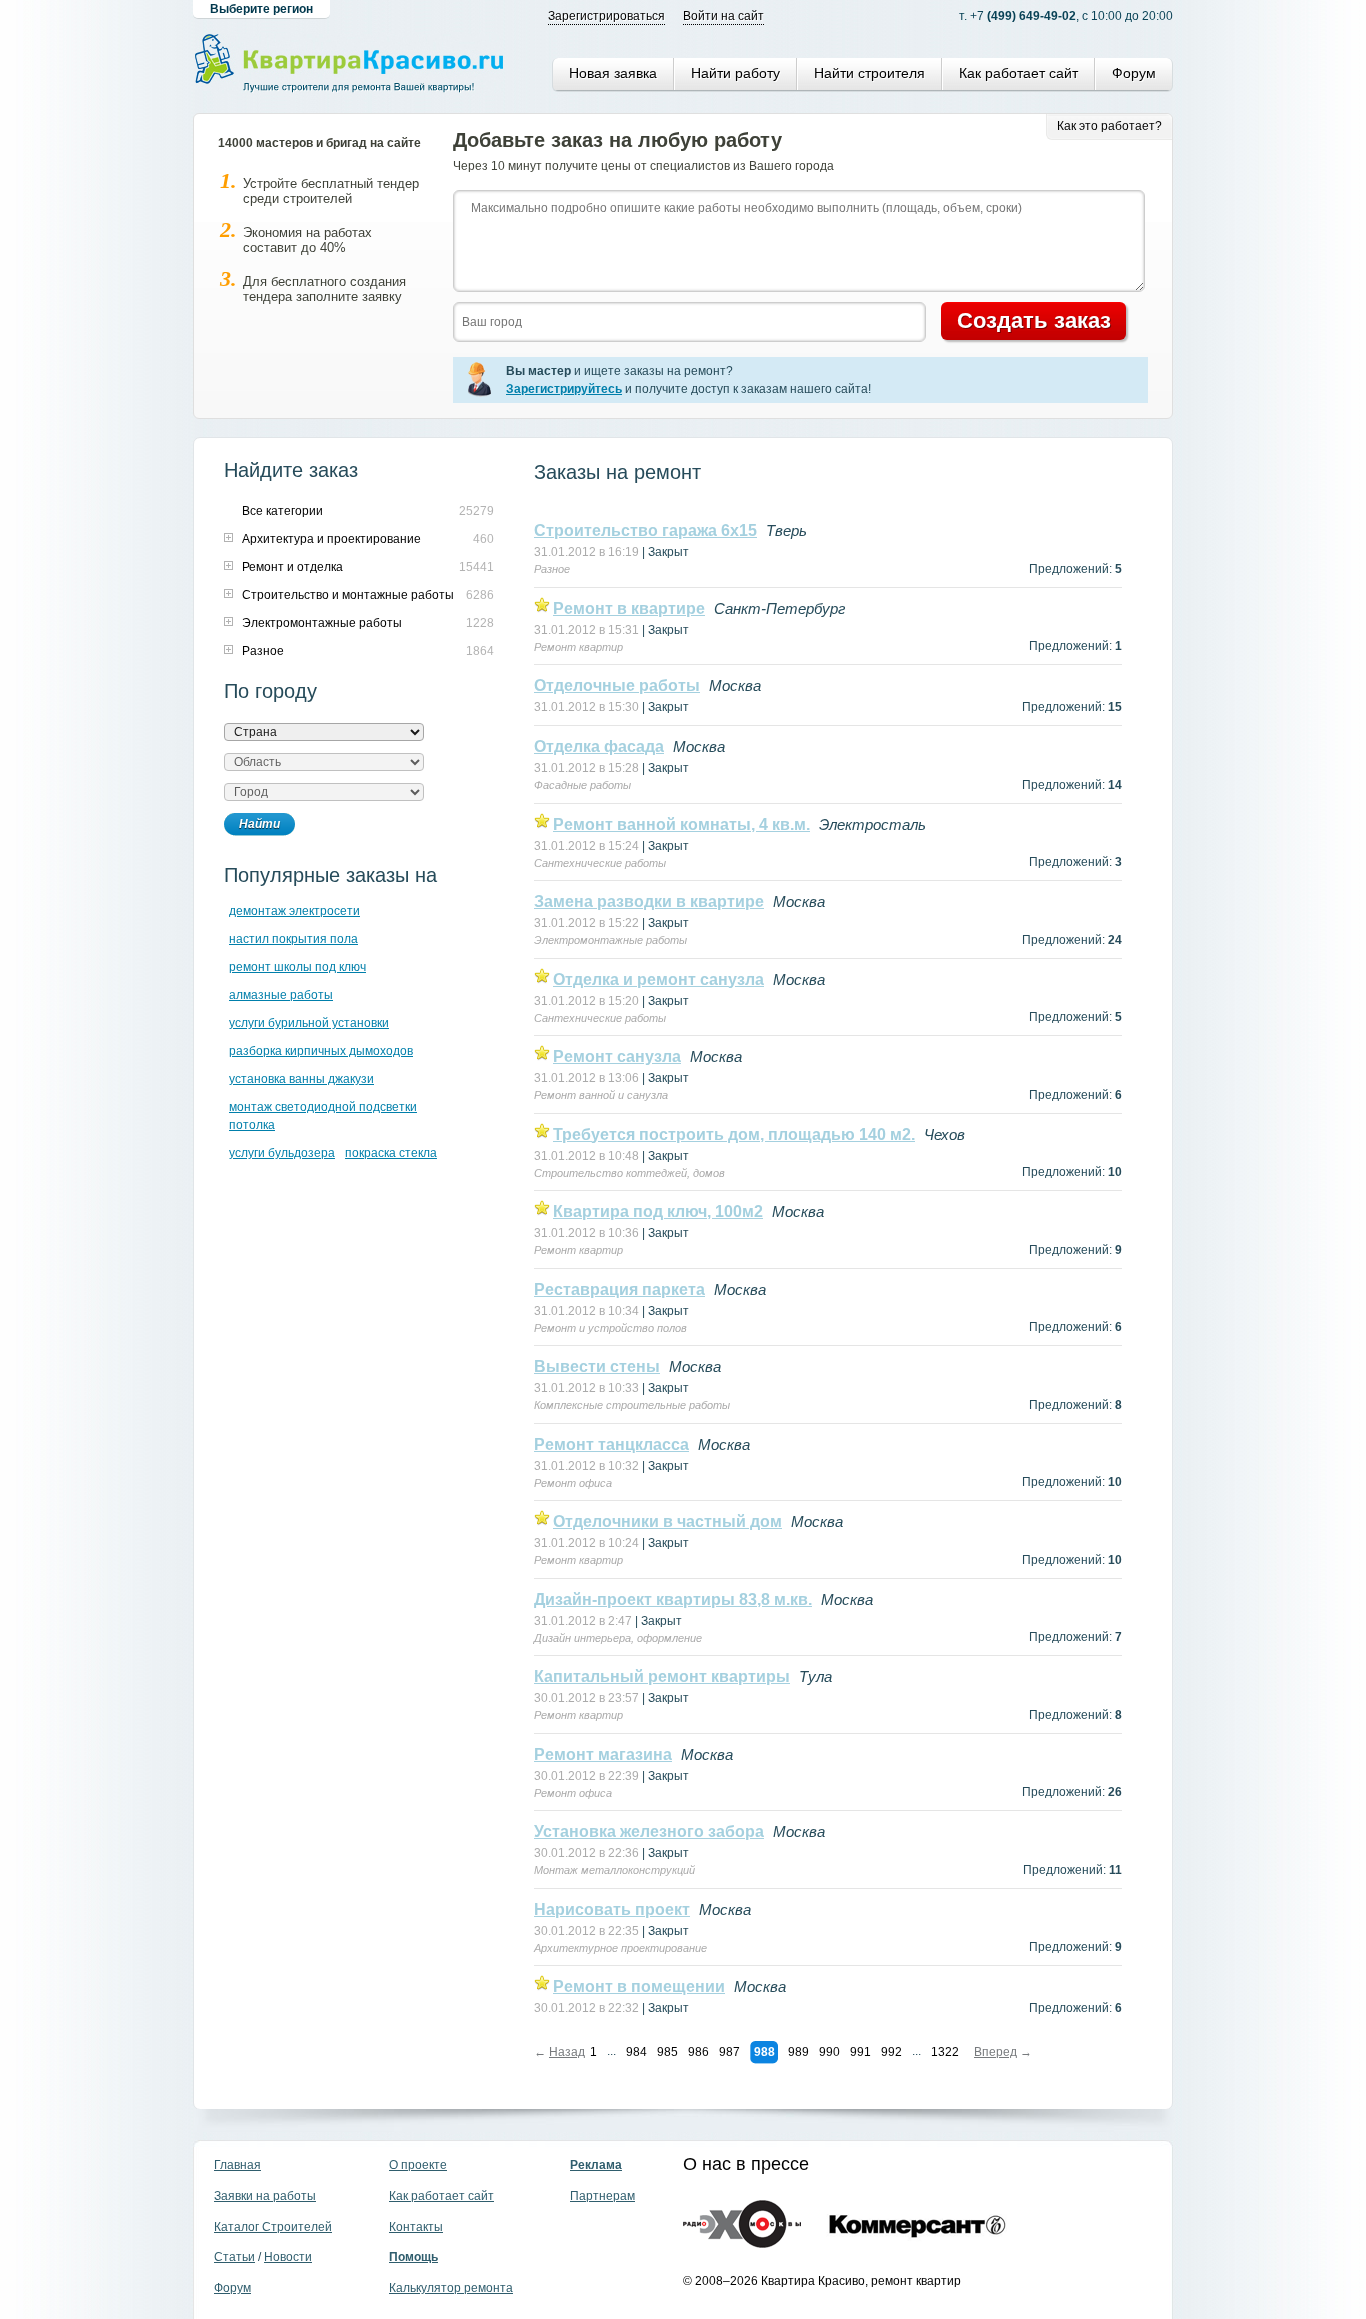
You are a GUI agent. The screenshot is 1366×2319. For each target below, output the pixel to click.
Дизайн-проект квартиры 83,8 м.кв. (673, 1599)
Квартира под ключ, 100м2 (658, 1211)
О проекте (418, 2165)
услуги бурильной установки (309, 1023)
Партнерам (602, 2196)
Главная (237, 2165)
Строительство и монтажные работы (348, 595)
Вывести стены (597, 1366)
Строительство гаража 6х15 (645, 530)
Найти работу (735, 73)
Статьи (234, 2257)
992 (891, 2052)
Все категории (282, 511)
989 (798, 2052)
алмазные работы (281, 995)
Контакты (416, 2227)
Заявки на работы (265, 2196)
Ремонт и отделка (292, 567)
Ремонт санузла (617, 1056)
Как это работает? (1109, 126)
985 (667, 2052)
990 (829, 2052)
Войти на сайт (723, 16)
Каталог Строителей (273, 2227)
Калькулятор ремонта (451, 2288)
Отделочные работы (617, 685)
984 (636, 2052)
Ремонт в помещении (639, 1986)
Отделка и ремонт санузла (658, 979)
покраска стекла (391, 1153)
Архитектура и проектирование (331, 539)
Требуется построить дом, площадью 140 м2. (734, 1134)
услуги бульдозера (282, 1153)
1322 (945, 2052)
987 (729, 2052)
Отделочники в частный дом (667, 1521)
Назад (567, 2052)
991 (860, 2052)
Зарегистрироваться (606, 16)
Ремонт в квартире (629, 608)
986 (698, 2052)
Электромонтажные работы (322, 623)
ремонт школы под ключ (297, 967)
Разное (263, 651)
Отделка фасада (599, 746)
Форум (1134, 73)
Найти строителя (869, 73)
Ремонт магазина (603, 1754)
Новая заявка (613, 73)
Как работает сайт (1018, 73)
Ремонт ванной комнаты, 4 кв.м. (681, 824)
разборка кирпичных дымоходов (321, 1051)
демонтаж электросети (294, 911)
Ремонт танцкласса (611, 1444)
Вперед (995, 2052)
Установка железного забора (649, 1831)
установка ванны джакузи (301, 1079)
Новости (288, 2257)
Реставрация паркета (619, 1289)
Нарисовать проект (612, 1909)
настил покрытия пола (293, 939)
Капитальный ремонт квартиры (662, 1676)
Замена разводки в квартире (649, 901)
